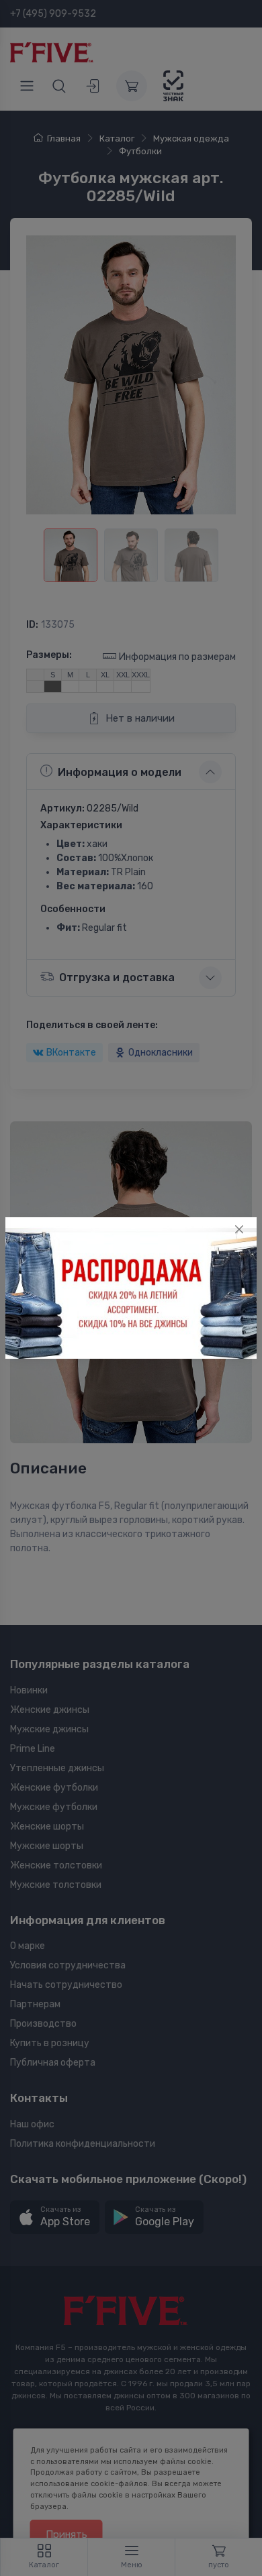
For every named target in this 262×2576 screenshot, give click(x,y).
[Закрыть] (239, 1229)
